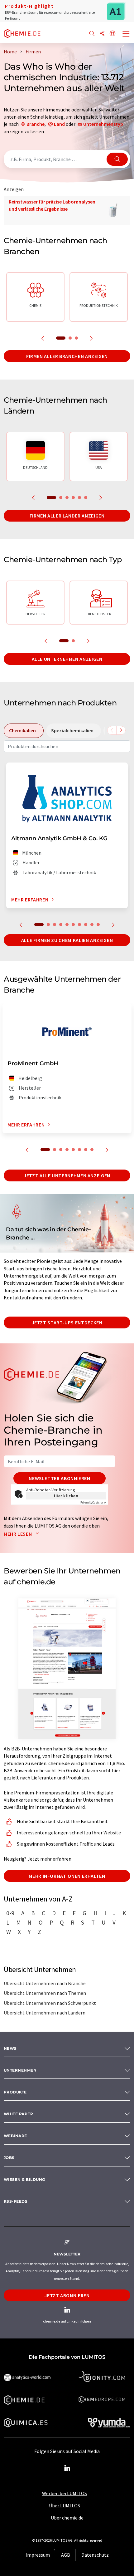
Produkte (15, 2092)
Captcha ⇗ (93, 1502)
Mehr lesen (18, 1534)
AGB (66, 2555)
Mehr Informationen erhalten (67, 1876)
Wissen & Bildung (24, 2179)
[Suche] (92, 34)
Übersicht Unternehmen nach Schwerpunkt (50, 2003)
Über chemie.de (67, 2518)
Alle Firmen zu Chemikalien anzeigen (67, 940)
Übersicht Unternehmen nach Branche (45, 1983)
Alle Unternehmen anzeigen (67, 659)
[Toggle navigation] (126, 34)
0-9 (10, 1913)
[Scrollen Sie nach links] (112, 730)
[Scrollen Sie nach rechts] (121, 730)
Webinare (15, 2136)
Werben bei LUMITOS (65, 2493)
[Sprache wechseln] (112, 34)
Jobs (9, 2158)
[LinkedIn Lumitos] (67, 2468)
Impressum (38, 2555)
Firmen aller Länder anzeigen (67, 516)
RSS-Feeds (16, 2201)
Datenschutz (95, 2555)
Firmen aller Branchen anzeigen (67, 356)
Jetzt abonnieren (67, 2295)
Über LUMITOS (65, 2505)
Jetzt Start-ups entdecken (67, 1322)
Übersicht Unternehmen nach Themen (45, 1993)
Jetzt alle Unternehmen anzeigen (67, 1175)
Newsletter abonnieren (59, 1478)
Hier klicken (66, 1496)
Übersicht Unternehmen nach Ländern (45, 2013)
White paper (18, 2114)
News (10, 2048)
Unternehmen (20, 2070)
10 (98, 925)
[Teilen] (102, 34)
